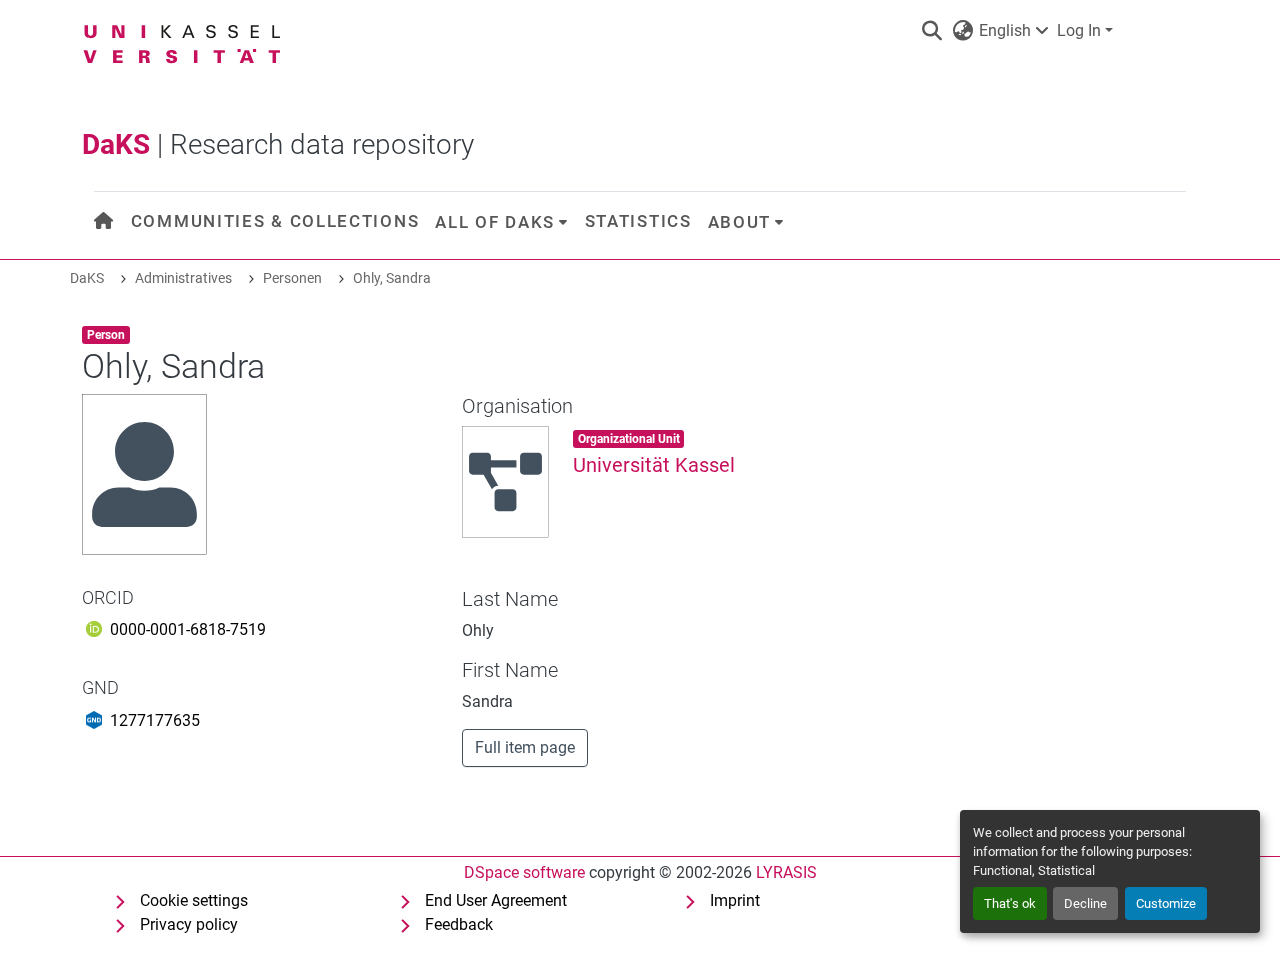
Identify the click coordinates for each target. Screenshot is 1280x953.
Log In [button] (1081, 30)
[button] (931, 31)
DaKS (87, 278)
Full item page (525, 747)
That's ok (1010, 903)
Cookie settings (194, 900)
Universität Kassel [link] (654, 465)
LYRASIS (786, 872)
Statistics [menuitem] (638, 221)
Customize (1166, 903)
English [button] (1005, 30)
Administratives (183, 278)
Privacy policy (189, 924)
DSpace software (524, 872)
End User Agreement (496, 900)
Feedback (459, 924)
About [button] (740, 222)
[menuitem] (104, 221)
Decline (1085, 903)
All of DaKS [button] (495, 222)
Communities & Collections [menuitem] (275, 221)
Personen (292, 278)
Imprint (735, 900)
